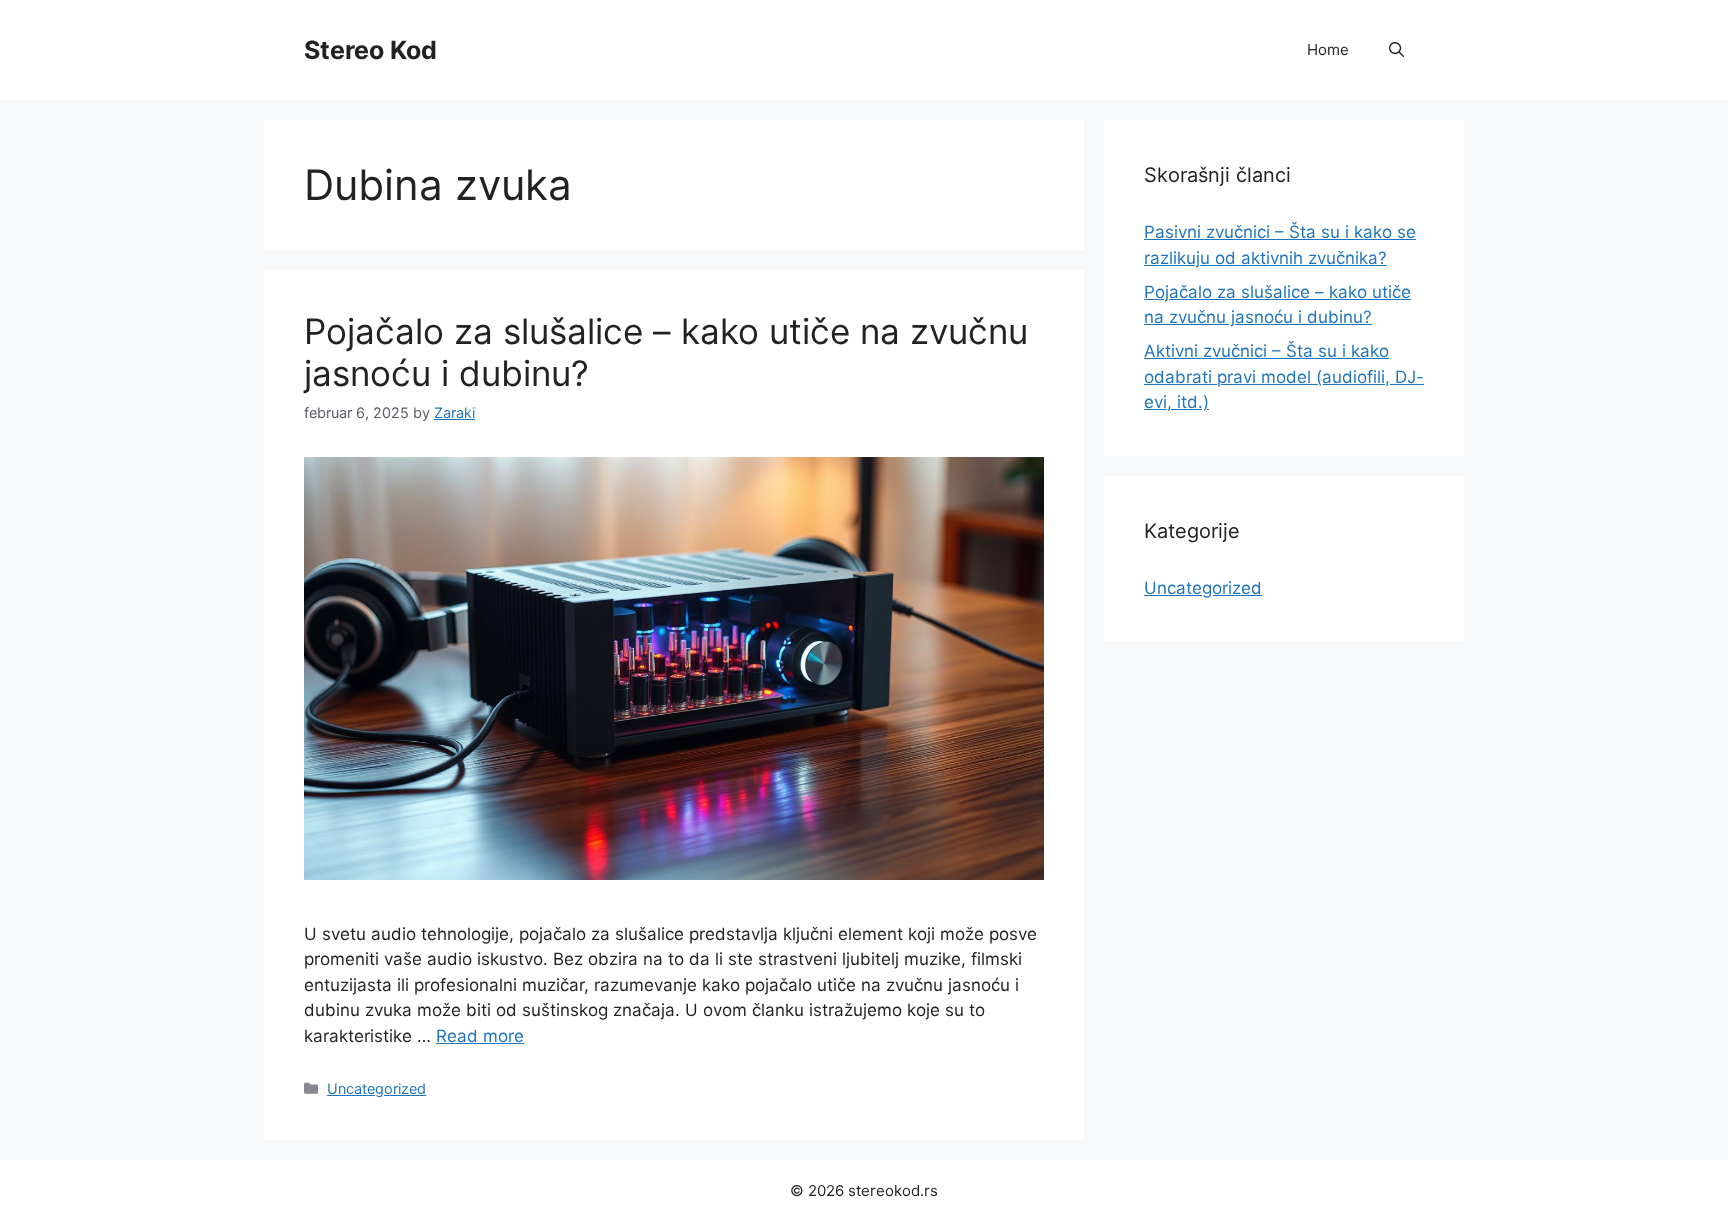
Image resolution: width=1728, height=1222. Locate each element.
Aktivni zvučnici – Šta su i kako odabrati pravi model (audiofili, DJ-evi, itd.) (1284, 376)
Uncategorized (376, 1088)
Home (1328, 49)
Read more (480, 1036)
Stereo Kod (370, 50)
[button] (1396, 50)
